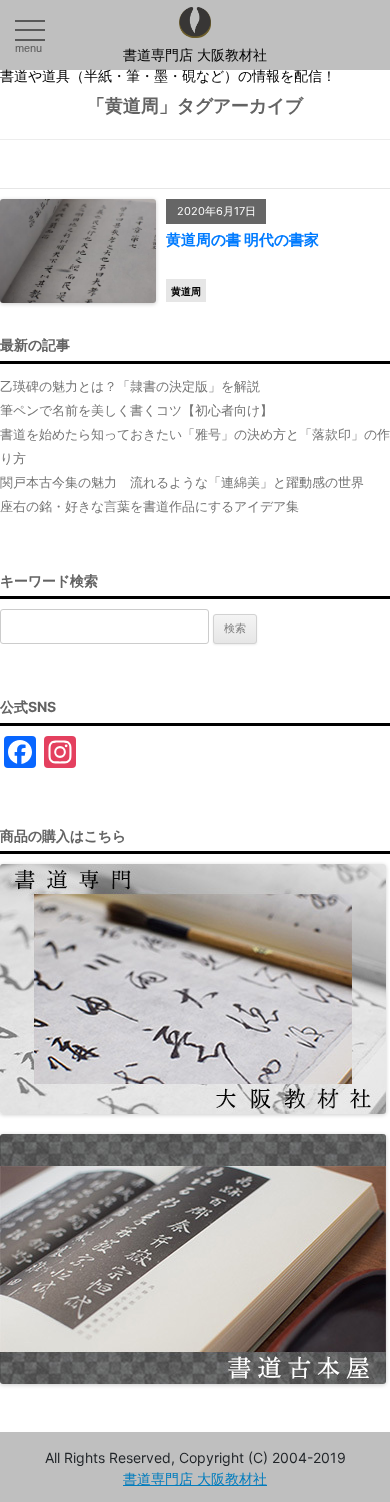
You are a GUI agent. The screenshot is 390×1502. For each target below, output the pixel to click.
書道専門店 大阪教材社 (195, 55)
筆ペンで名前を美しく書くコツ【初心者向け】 (136, 410)
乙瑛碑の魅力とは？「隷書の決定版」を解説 (130, 386)
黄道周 (186, 291)
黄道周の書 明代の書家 (242, 239)
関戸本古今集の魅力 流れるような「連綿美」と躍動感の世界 (182, 482)
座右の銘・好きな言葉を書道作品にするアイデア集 (149, 506)
